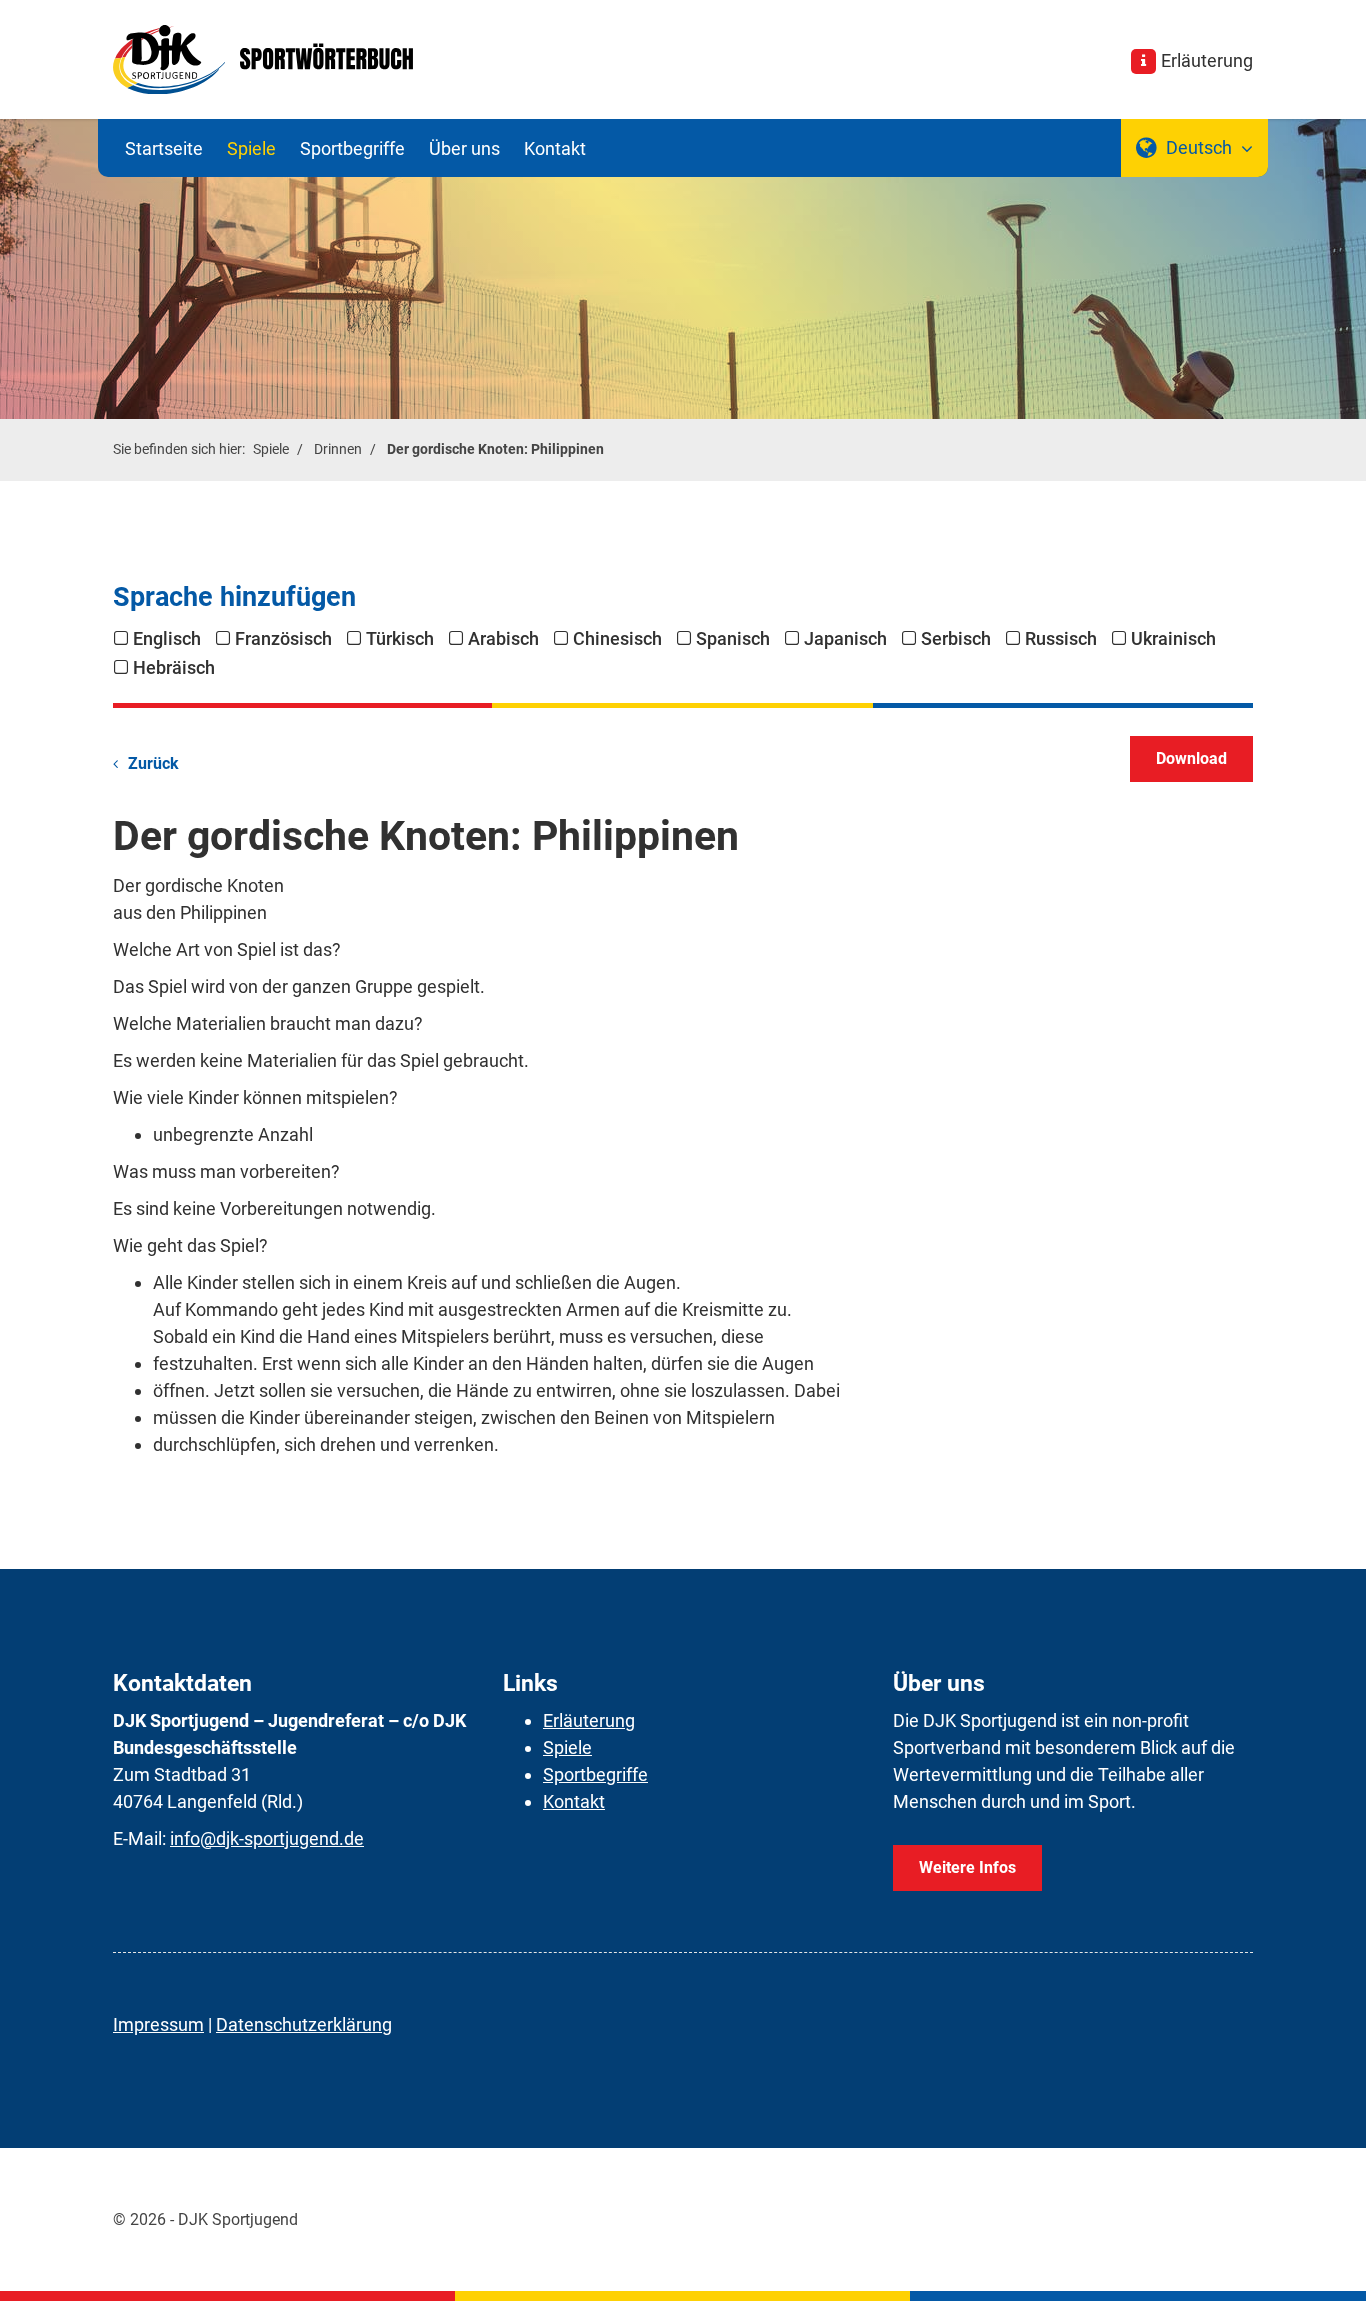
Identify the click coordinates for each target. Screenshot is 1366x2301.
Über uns (464, 148)
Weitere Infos (967, 1867)
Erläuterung (1207, 60)
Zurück (153, 763)
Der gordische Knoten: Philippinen (495, 449)
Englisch (167, 638)
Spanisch (733, 638)
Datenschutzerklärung (304, 2024)
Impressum (158, 2024)
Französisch (283, 638)
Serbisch (956, 638)
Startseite (164, 148)
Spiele (251, 148)
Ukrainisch (1173, 638)
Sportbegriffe (352, 148)
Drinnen (338, 449)
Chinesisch (617, 638)
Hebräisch (174, 667)
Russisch (1061, 638)
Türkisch (400, 638)
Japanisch (845, 638)
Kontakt (555, 148)
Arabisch (503, 638)
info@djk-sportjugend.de (267, 1838)
